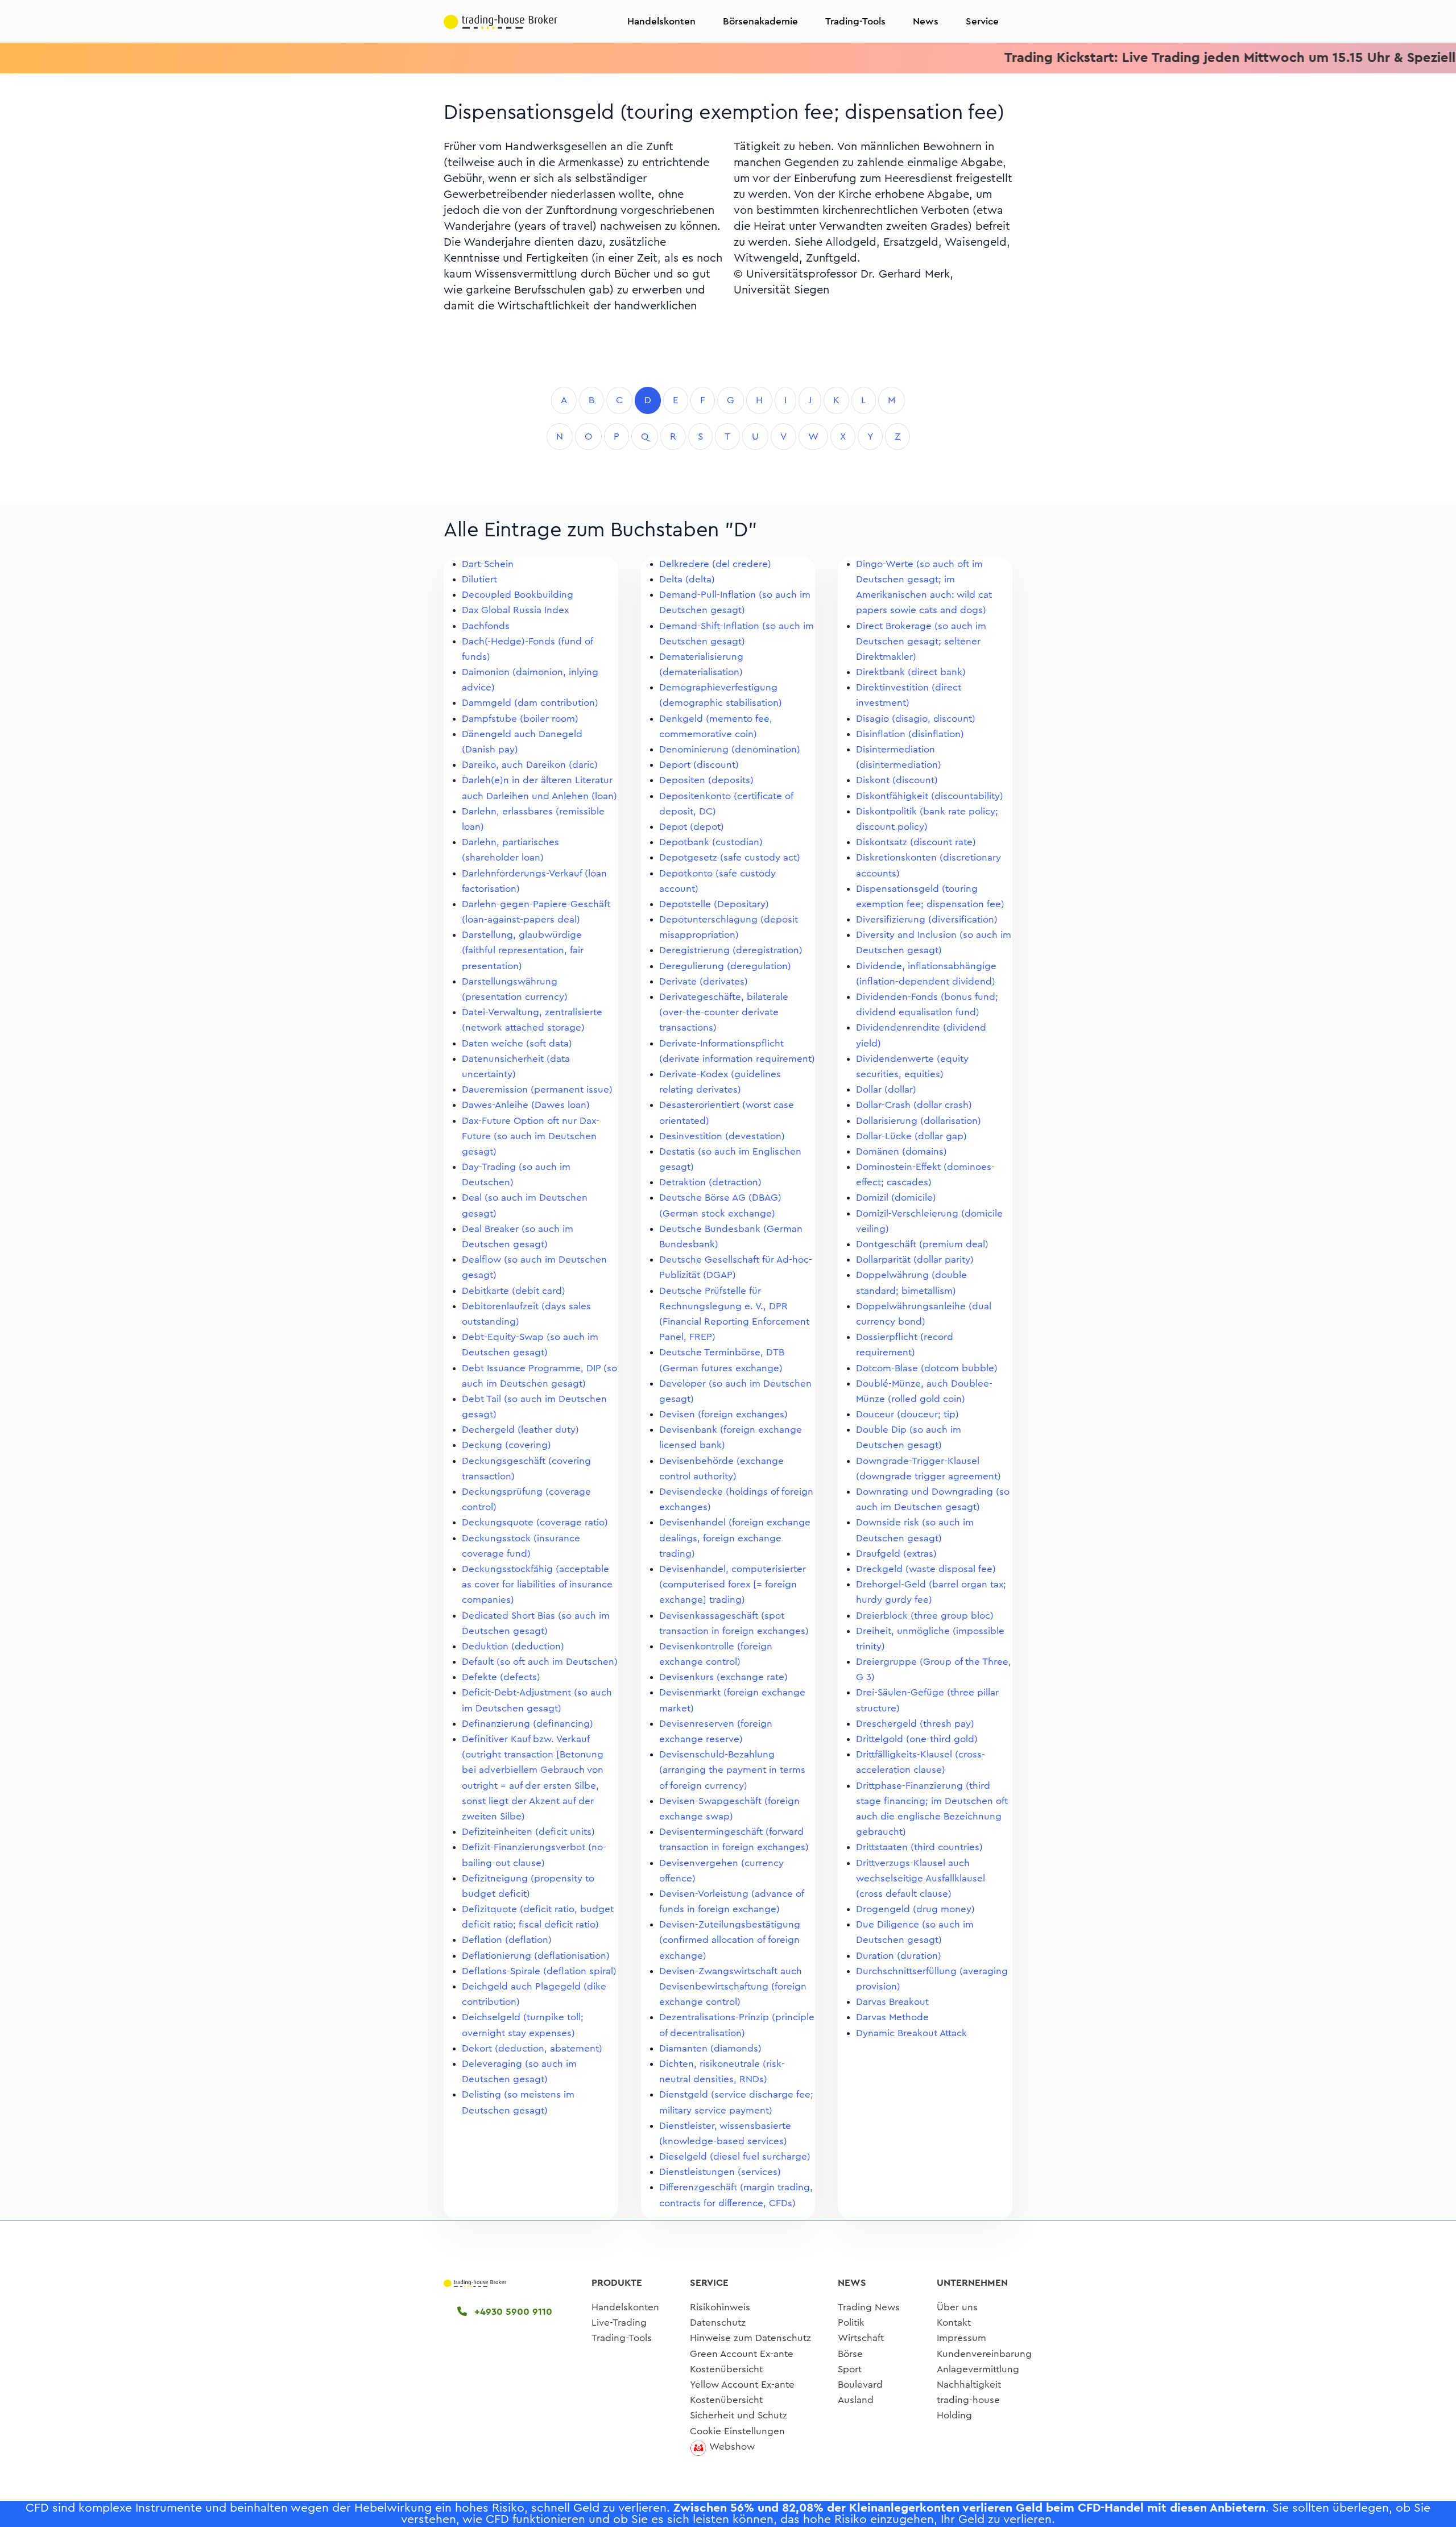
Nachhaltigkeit (969, 2385)
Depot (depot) (692, 827)
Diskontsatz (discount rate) (916, 842)
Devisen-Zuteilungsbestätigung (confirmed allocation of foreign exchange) (730, 1940)
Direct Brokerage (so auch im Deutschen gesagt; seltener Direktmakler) (921, 641)
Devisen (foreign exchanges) (723, 1414)
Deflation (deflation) (507, 1940)
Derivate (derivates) (704, 981)
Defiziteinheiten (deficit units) (528, 1832)
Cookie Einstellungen (737, 2431)
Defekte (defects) (501, 1677)
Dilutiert (479, 579)
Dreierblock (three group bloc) (925, 1616)
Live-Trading (619, 2323)
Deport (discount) (699, 765)
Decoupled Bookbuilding (518, 595)
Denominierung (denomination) (730, 749)
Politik (851, 2323)
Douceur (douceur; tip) (907, 1414)
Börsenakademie (760, 21)
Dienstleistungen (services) (720, 2172)
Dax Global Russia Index (515, 610)
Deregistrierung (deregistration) (731, 950)
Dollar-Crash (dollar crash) (914, 1105)
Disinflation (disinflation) (910, 734)
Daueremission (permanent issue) (537, 1089)
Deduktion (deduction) (513, 1646)
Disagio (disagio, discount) (916, 719)
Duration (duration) (899, 1956)
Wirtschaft (861, 2338)
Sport (850, 2369)
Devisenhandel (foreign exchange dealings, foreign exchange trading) (735, 1538)
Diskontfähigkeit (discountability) (930, 796)
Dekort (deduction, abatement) (532, 2048)
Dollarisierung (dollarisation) (919, 1121)
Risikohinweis (720, 2307)
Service (982, 21)
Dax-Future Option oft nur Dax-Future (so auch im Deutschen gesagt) (531, 1136)
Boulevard (860, 2385)
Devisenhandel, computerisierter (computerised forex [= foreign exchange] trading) (733, 1584)
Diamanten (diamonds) (710, 2048)
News (926, 21)
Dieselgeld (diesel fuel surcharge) (735, 2156)
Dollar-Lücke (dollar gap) (911, 1136)
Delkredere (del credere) (715, 564)
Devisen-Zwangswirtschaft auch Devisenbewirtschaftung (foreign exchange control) (733, 1986)
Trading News (869, 2307)
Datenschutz (718, 2323)
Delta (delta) (687, 579)
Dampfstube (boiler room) (520, 719)
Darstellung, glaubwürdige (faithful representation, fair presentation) (523, 950)
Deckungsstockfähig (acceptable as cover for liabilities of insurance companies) (537, 1584)
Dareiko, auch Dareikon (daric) (530, 765)
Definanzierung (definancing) (528, 1724)
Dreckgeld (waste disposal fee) (926, 1569)
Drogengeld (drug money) (915, 1909)
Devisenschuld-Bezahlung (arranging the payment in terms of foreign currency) (732, 1770)
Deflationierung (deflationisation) (536, 1956)
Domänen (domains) (901, 1151)
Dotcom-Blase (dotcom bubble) (927, 1368)
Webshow (732, 2447)
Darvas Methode (892, 2017)
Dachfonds (486, 626)
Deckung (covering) (506, 1445)
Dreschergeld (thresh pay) (915, 1724)
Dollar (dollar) (886, 1089)
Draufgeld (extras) (896, 1554)
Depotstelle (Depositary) (714, 904)
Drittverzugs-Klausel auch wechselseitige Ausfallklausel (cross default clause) (921, 1878)
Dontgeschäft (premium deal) (922, 1244)
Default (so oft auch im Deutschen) (540, 1662)
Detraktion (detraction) (710, 1182)
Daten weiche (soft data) (517, 1043)
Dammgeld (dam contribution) (530, 703)
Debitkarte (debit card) (514, 1291)
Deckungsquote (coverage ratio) (535, 1522)
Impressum (961, 2338)
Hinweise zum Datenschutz (750, 2338)
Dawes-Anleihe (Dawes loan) (526, 1105)
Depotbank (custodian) (711, 842)
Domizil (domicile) (896, 1198)
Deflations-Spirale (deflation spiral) (539, 1971)
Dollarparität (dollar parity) (915, 1260)
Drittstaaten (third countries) (919, 1847)
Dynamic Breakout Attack (911, 2033)
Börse (850, 2354)
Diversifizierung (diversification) (927, 919)
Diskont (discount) (897, 780)
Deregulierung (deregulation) (725, 966)
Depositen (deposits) (706, 780)
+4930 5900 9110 (512, 2312)
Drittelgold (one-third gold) (917, 1739)
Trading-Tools (855, 21)
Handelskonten (661, 21)
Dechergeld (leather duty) (520, 1430)
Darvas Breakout (892, 2002)
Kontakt (954, 2323)
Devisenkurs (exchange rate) (723, 1677)
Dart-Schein (488, 564)
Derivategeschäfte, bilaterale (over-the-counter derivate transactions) (724, 1012)
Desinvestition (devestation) (722, 1136)
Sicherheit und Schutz (739, 2415)
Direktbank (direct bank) (911, 672)
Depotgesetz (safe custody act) (730, 857)
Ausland (856, 2400)
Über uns (957, 2307)
